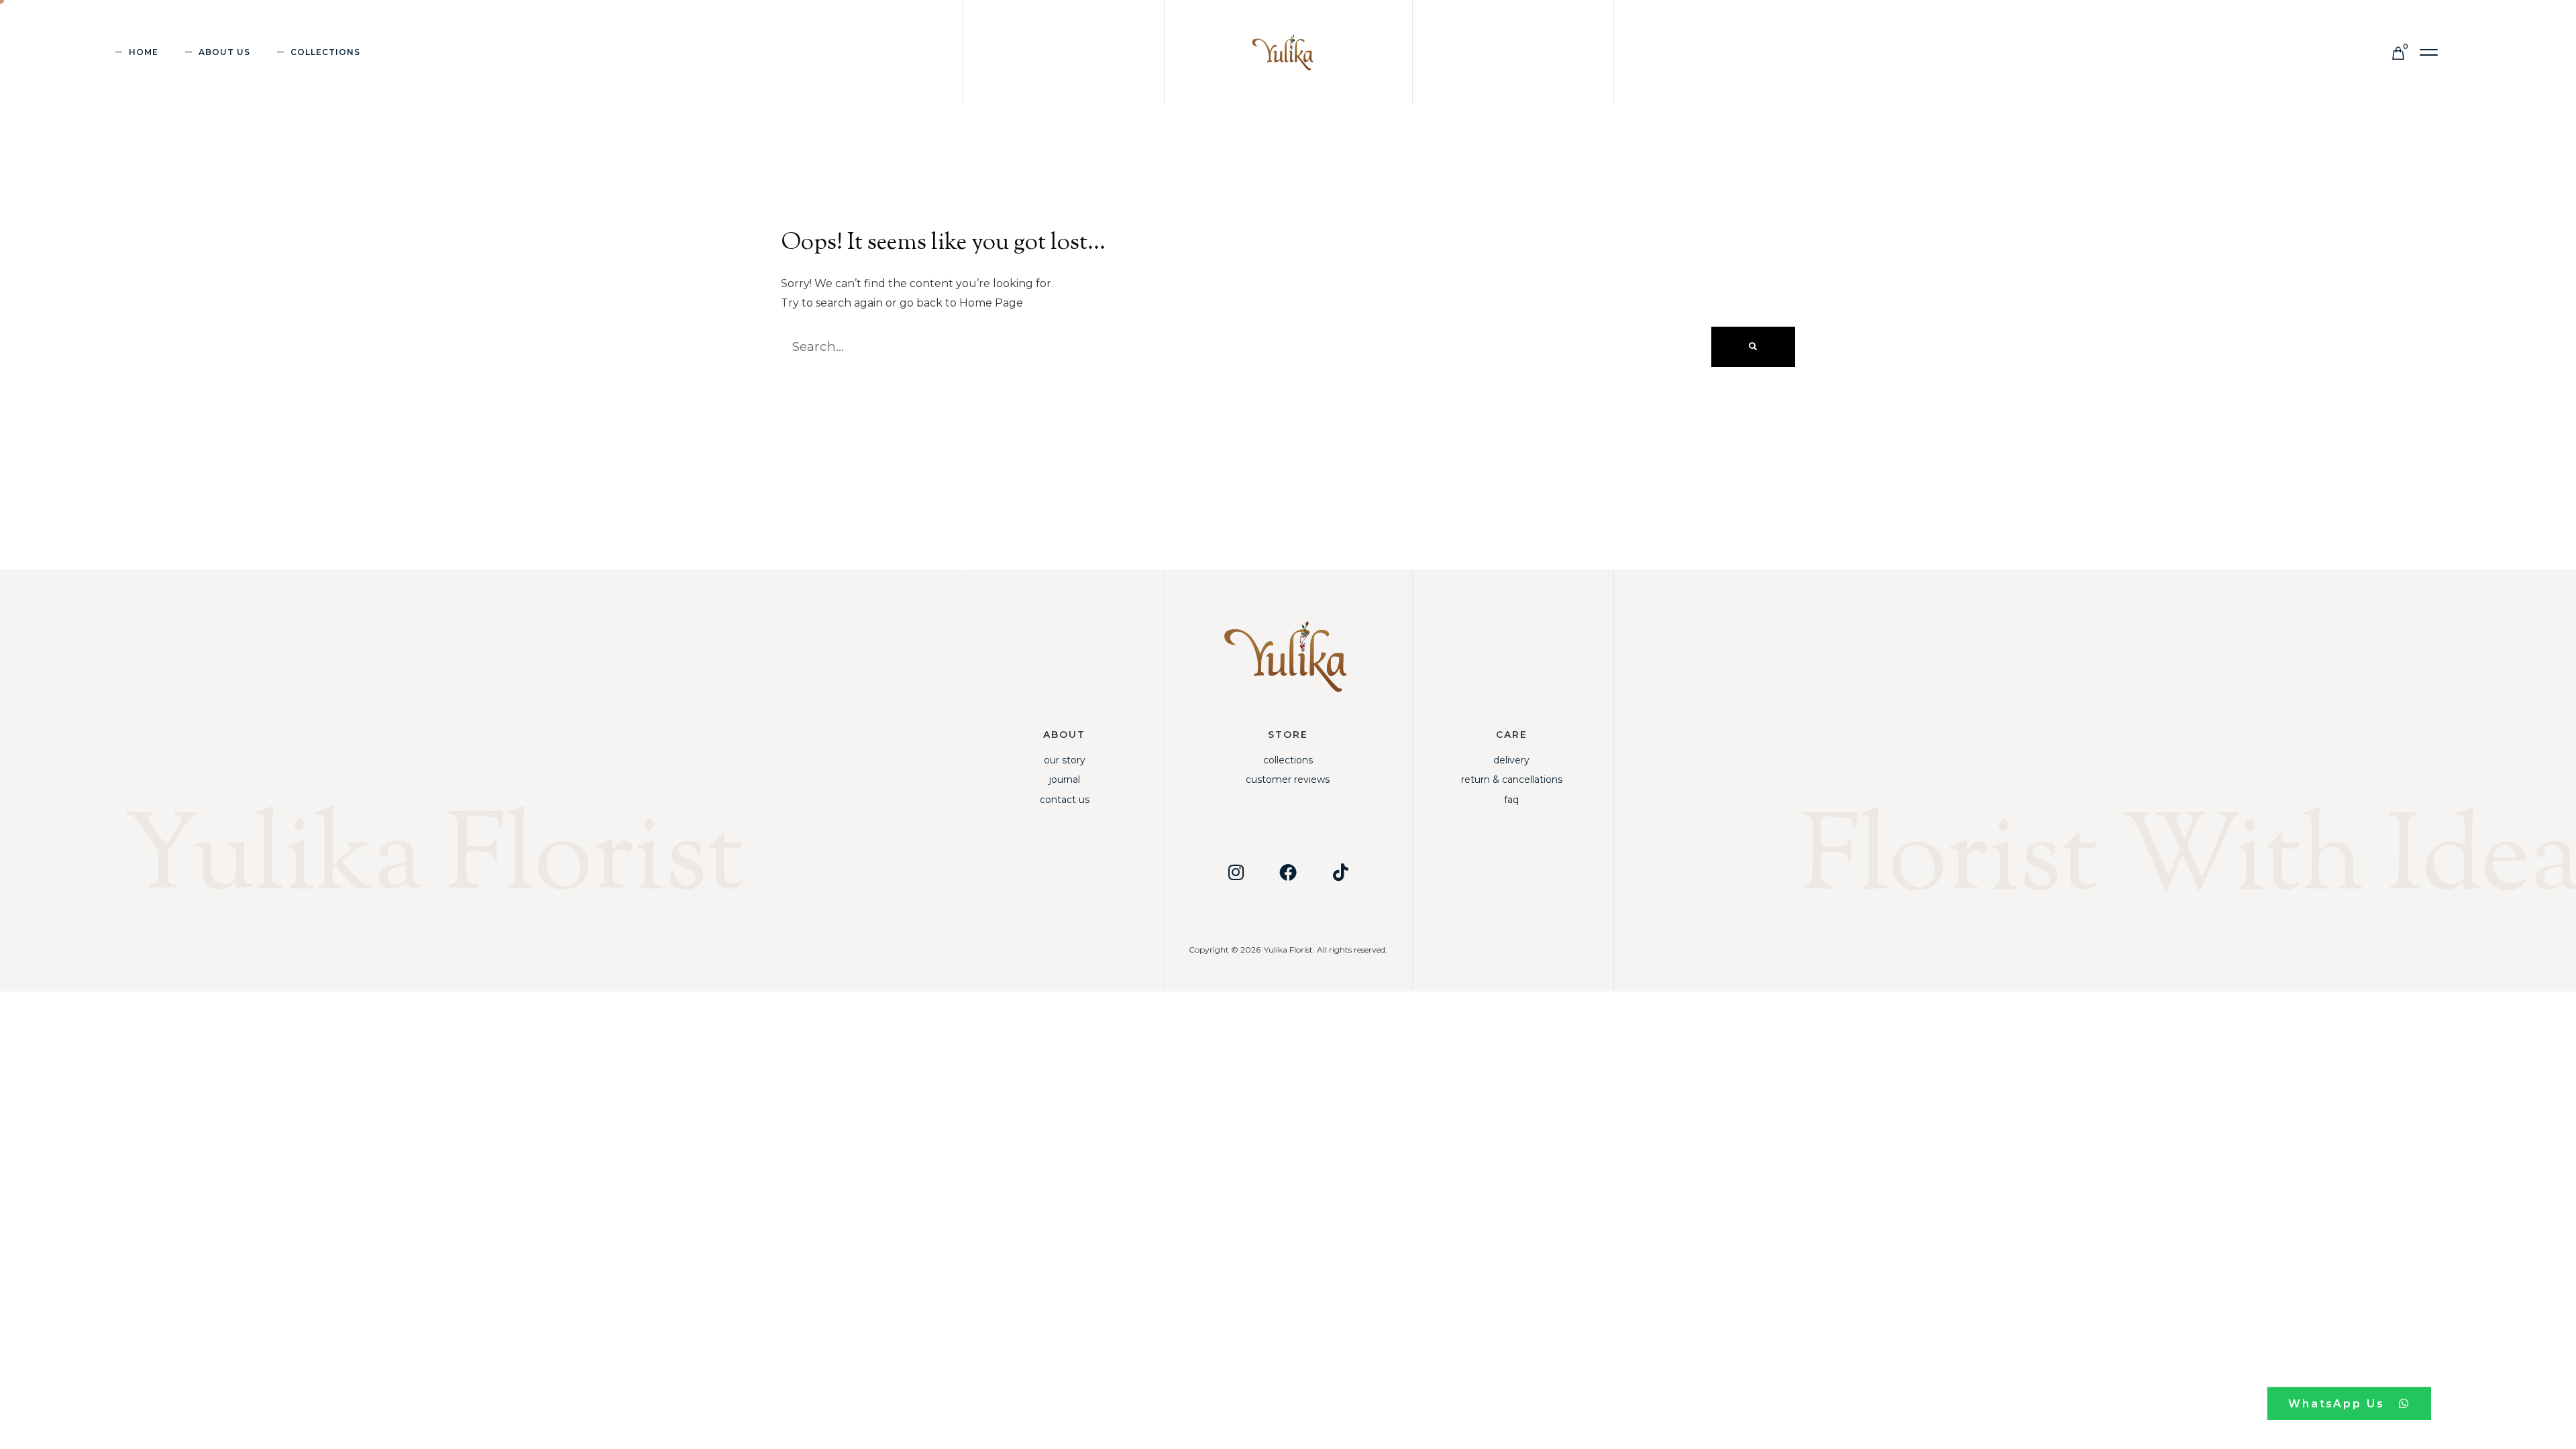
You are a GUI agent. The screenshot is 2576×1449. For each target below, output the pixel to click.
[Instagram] (1236, 872)
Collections (1288, 760)
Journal (1065, 780)
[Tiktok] (1340, 872)
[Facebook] (1288, 872)
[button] (2429, 53)
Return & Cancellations (1512, 780)
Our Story (1065, 760)
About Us (224, 52)
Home (144, 52)
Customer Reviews (1288, 780)
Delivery (1511, 760)
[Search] (1753, 347)
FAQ (1511, 800)
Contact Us (1065, 800)
